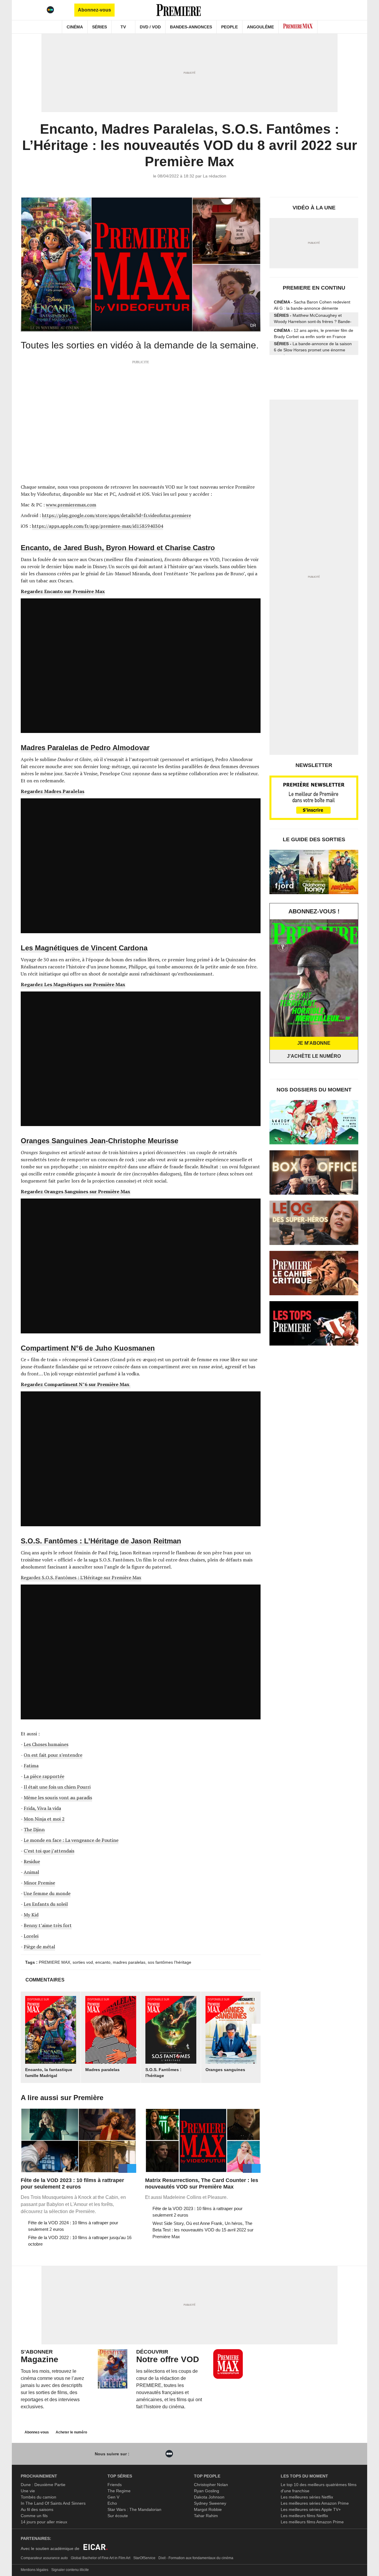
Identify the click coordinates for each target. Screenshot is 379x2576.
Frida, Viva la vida (42, 1808)
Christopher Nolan (211, 2485)
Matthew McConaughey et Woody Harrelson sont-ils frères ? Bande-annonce (313, 320)
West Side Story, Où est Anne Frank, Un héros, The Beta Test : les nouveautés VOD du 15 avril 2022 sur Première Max (203, 2230)
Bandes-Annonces (191, 27)
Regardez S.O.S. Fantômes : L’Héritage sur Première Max (81, 1577)
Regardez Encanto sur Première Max (63, 591)
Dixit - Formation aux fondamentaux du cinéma (196, 2558)
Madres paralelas (102, 2070)
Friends (115, 2485)
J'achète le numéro (314, 1056)
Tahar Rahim (206, 2516)
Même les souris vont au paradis (58, 1797)
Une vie (28, 2491)
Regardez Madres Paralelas (53, 791)
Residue (32, 1861)
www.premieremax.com (71, 505)
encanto (103, 1962)
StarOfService (144, 2558)
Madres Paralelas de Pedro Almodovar (85, 748)
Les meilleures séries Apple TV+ (311, 2509)
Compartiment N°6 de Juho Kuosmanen (88, 1348)
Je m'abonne (314, 1043)
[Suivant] (256, 2030)
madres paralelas (129, 1962)
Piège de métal (39, 1947)
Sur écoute (118, 2516)
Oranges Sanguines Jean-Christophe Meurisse (99, 1141)
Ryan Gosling (207, 2491)
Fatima (31, 1766)
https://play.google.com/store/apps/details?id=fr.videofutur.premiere (117, 515)
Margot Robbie (208, 2509)
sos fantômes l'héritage (170, 1962)
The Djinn (34, 1829)
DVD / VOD (150, 27)
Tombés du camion (38, 2497)
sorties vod (83, 1962)
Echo (112, 2503)
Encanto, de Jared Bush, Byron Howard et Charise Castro (118, 548)
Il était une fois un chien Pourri (57, 1787)
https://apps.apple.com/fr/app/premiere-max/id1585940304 (98, 526)
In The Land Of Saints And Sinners (53, 2503)
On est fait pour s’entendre (53, 1755)
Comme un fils (34, 2516)
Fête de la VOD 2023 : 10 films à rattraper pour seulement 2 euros (72, 2183)
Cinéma (75, 27)
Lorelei (31, 1936)
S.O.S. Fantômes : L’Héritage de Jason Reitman (101, 1541)
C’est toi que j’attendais (49, 1851)
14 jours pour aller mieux (44, 2522)
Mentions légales (34, 2570)
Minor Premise (39, 1883)
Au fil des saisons (37, 2509)
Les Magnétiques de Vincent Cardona (84, 948)
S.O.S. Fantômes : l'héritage (163, 2073)
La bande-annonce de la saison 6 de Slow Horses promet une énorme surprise (313, 348)
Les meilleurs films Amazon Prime (312, 2522)
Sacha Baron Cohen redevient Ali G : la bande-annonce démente (312, 305)
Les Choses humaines (46, 1744)
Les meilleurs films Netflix (304, 2516)
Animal (31, 1872)
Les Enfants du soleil (46, 1904)
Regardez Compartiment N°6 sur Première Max (76, 1384)
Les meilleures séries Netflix (307, 2497)
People (229, 27)
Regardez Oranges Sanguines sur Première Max (76, 1191)
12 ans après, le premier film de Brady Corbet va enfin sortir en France (314, 333)
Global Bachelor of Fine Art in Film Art (101, 2558)
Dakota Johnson (209, 2497)
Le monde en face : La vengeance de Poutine (71, 1840)
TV (123, 27)
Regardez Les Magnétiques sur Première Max (73, 984)
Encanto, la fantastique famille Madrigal (49, 2073)
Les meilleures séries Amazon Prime (315, 2503)
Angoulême (260, 27)
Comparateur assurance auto (44, 2558)
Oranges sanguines (225, 2070)
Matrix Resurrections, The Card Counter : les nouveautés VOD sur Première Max (202, 2183)
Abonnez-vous (94, 10)
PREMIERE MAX (54, 1962)
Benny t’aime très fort (48, 1925)
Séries (99, 27)
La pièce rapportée (44, 1776)
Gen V (113, 2497)
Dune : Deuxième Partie (43, 2485)
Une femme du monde (47, 1893)
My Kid (31, 1915)
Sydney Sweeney (210, 2503)
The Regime (119, 2491)
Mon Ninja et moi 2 (44, 1819)
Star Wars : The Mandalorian (134, 2509)
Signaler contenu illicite (70, 2570)
